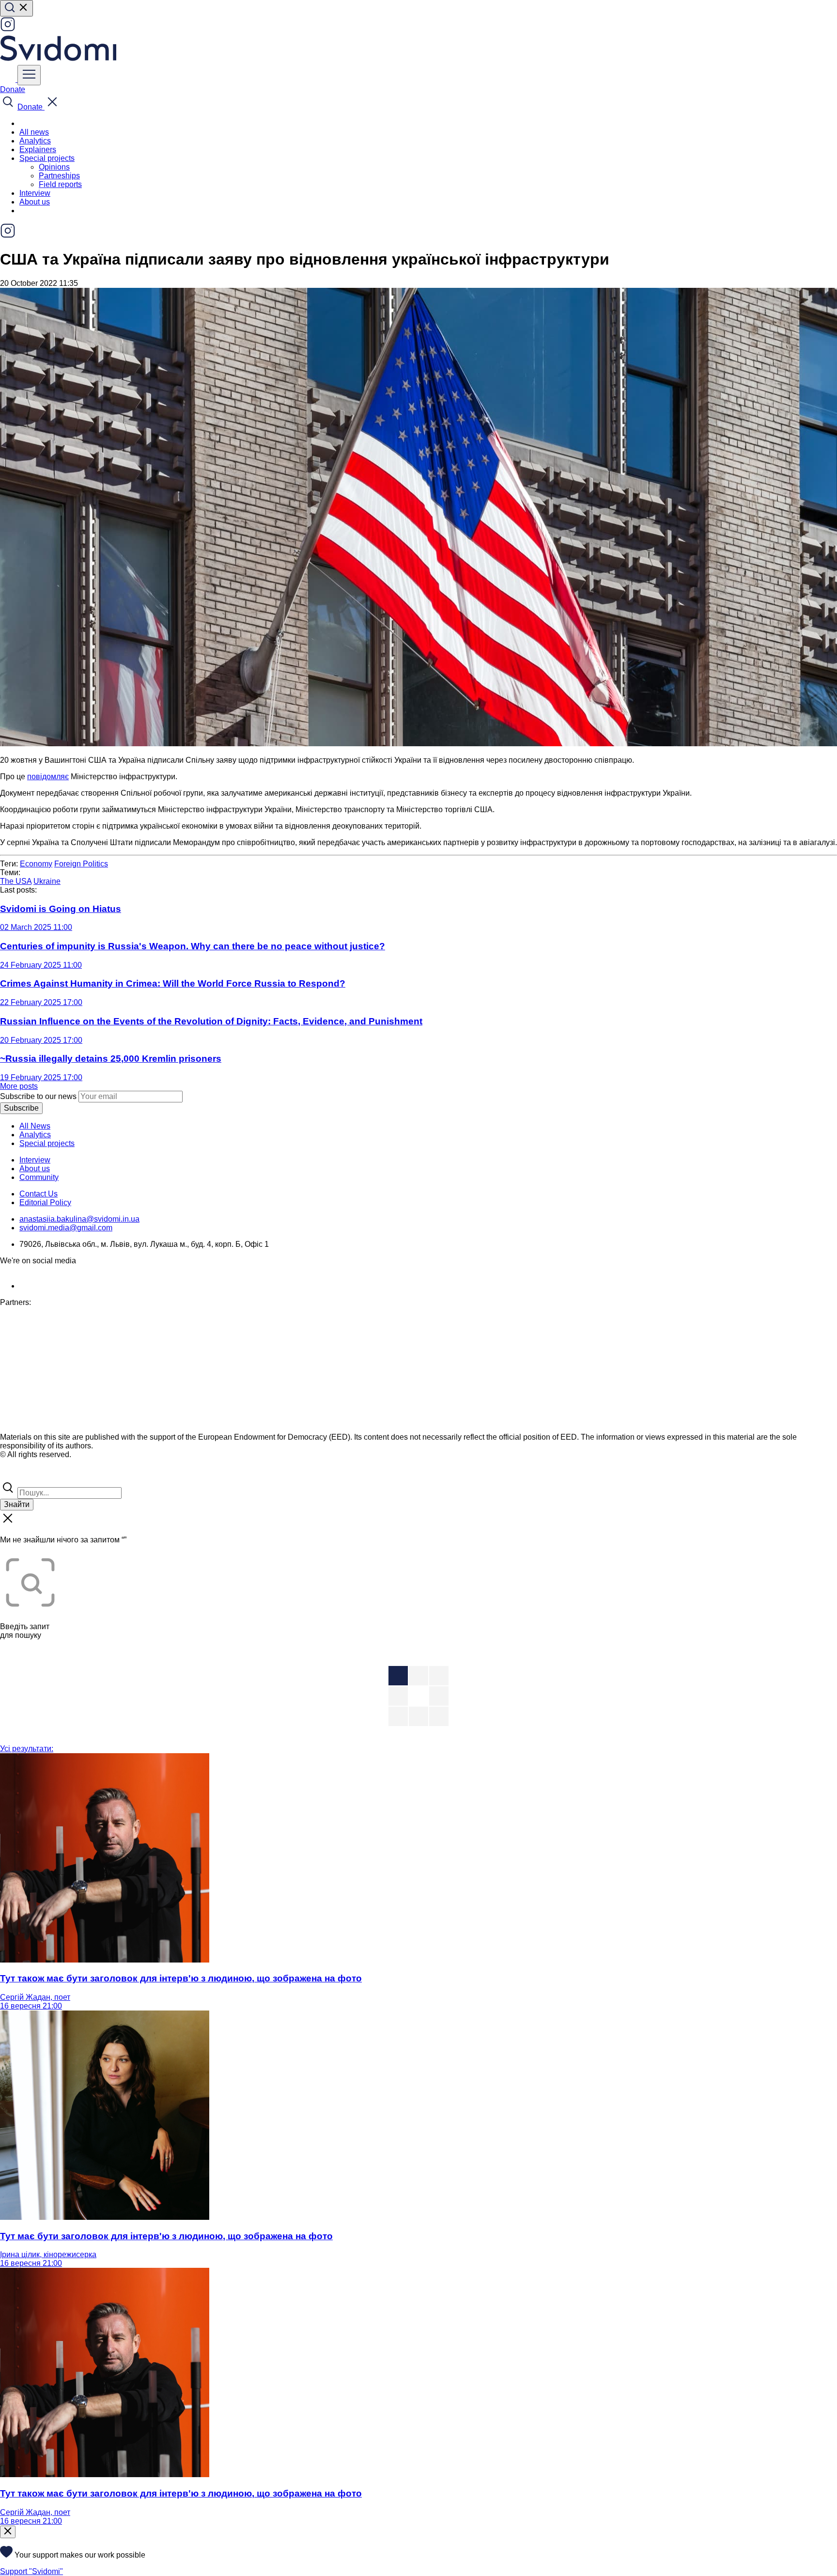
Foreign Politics (81, 864)
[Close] (8, 2532)
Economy (36, 864)
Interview (35, 193)
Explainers (38, 149)
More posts (19, 1086)
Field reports (60, 184)
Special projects (47, 1143)
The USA (16, 881)
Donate (13, 89)
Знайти (17, 1504)
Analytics (35, 141)
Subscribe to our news (38, 1096)
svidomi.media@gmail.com (66, 1228)
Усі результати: (27, 1749)
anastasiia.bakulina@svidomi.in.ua (79, 1219)
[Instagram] (8, 29)
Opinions (54, 167)
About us (35, 202)
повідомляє (48, 777)
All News (35, 1126)
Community (39, 1177)
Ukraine (47, 881)
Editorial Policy (45, 1202)
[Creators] (19, 1475)
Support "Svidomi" (31, 2571)
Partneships (59, 176)
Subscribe (21, 1108)
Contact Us (39, 1194)
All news (34, 132)
